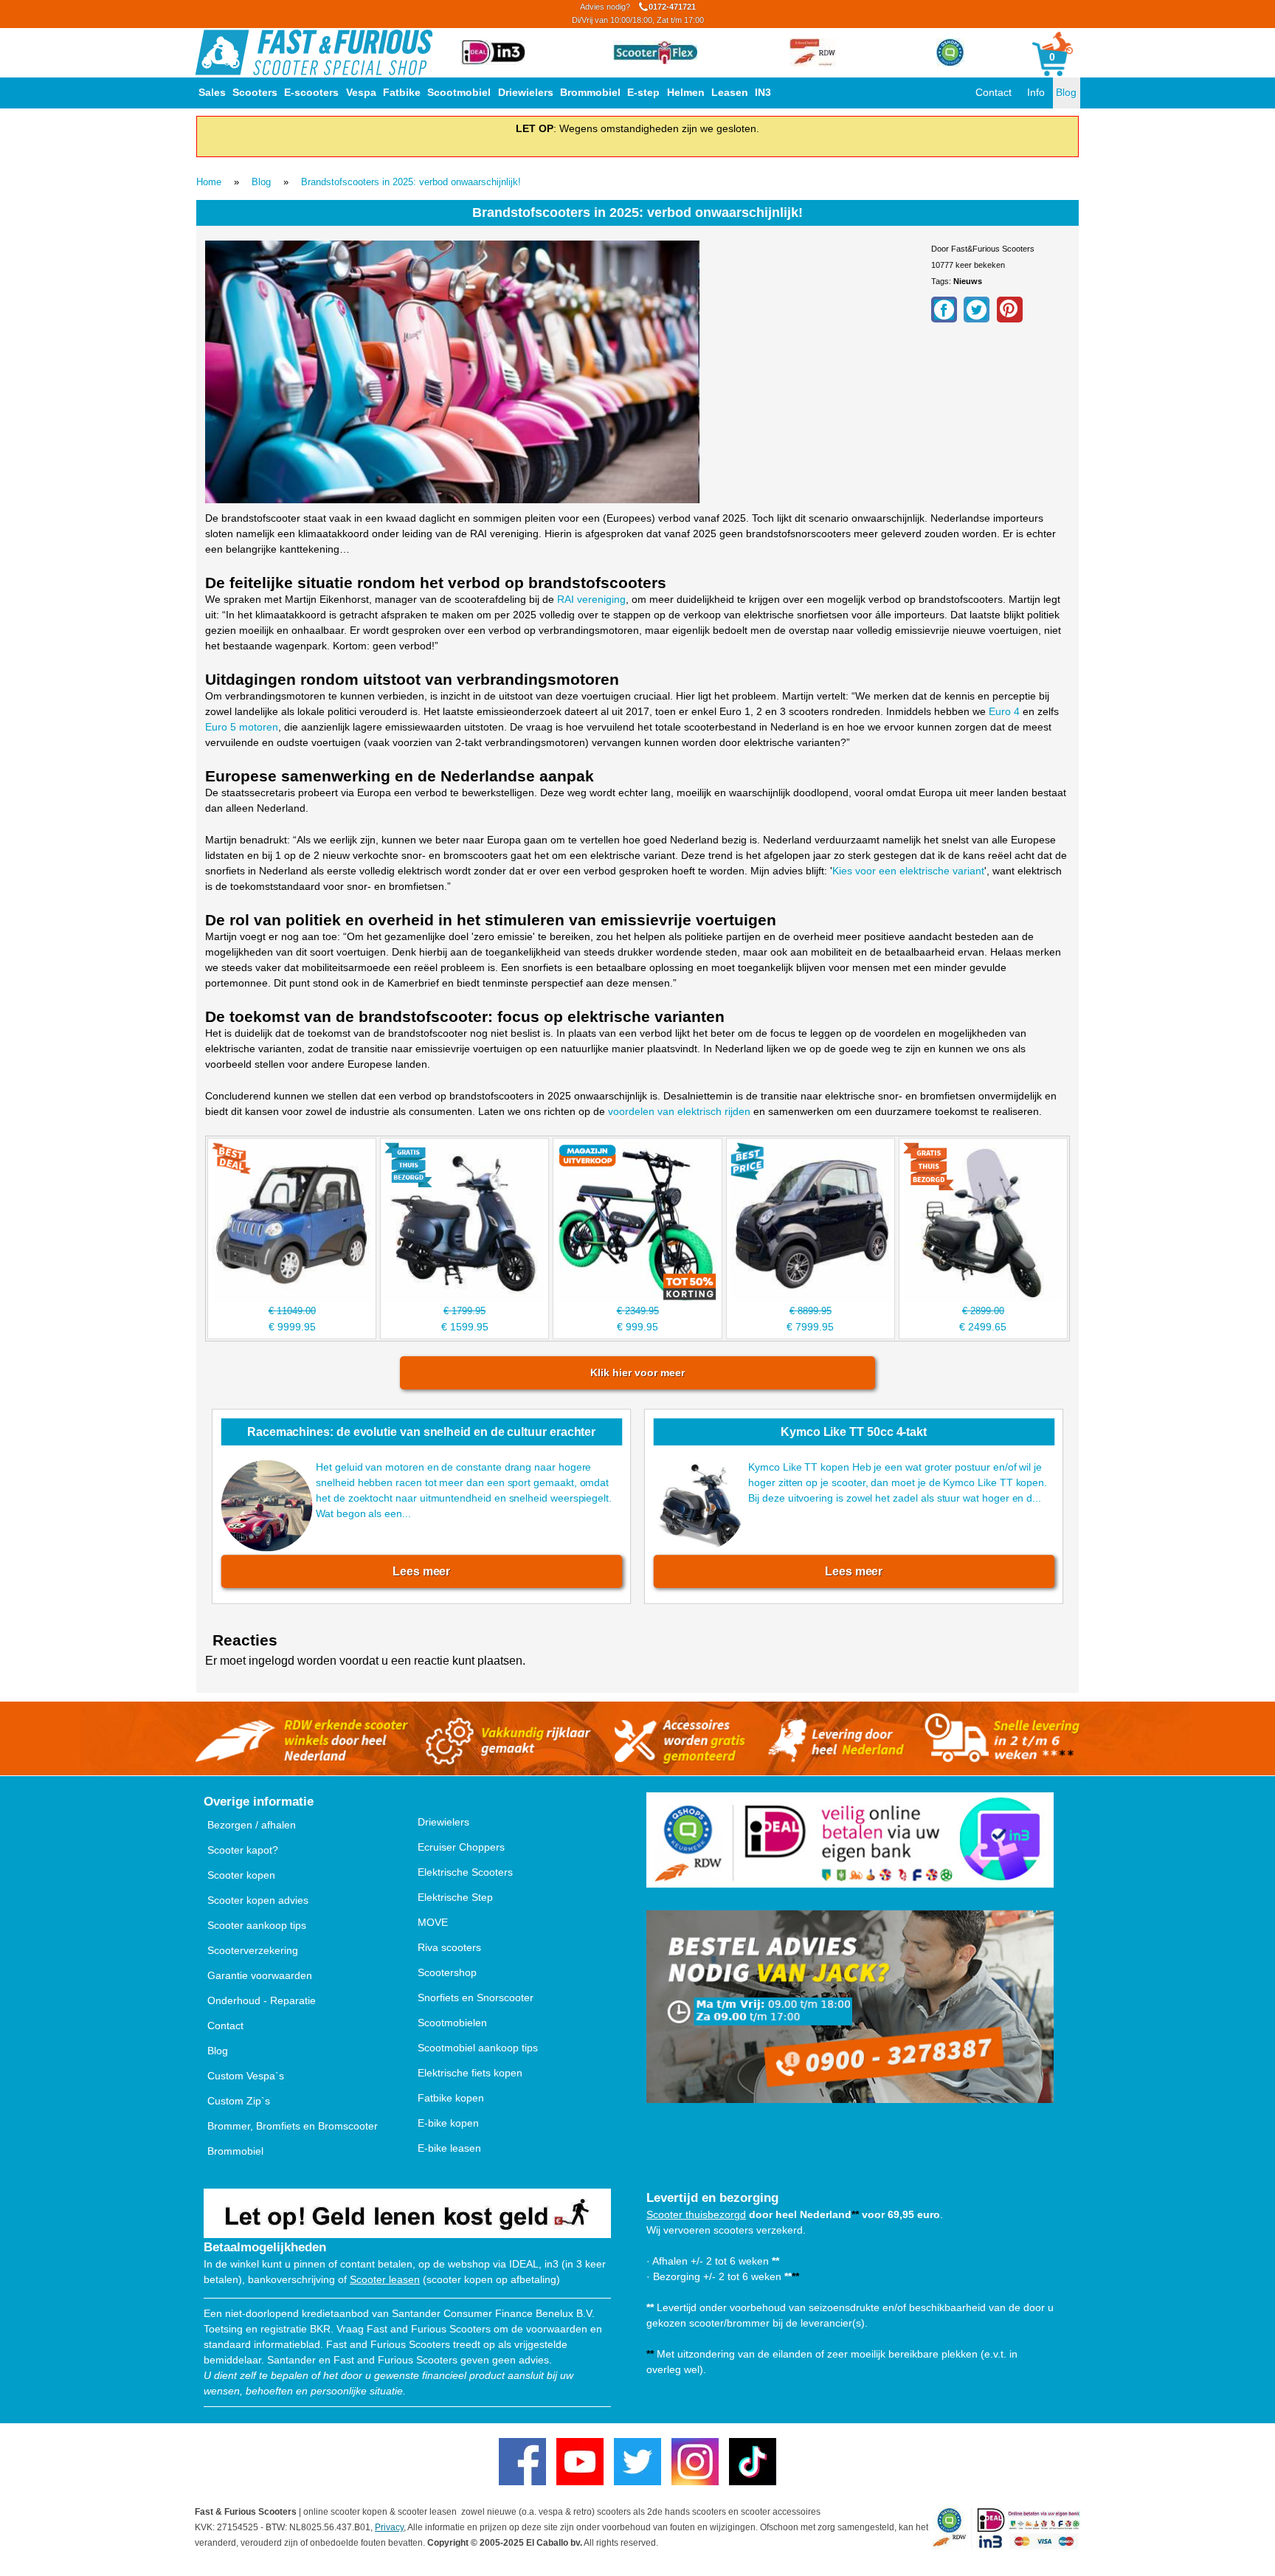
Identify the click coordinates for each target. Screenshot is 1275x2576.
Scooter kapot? (243, 1850)
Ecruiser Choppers (461, 1847)
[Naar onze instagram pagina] (695, 2462)
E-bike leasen (449, 2148)
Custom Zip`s (239, 2101)
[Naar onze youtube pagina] (580, 2462)
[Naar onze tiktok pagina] (753, 2462)
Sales (212, 92)
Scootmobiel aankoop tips (478, 2048)
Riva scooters (449, 1947)
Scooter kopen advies (258, 1900)
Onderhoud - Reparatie (262, 2000)
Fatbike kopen (451, 2098)
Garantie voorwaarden (260, 1975)
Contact (994, 92)
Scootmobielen (452, 2023)
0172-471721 (638, 13)
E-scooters (311, 92)
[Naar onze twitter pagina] (637, 2462)
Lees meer (421, 1571)
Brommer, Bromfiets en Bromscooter (293, 2126)
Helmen (686, 92)
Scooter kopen (241, 1875)
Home (209, 182)
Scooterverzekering (253, 1950)
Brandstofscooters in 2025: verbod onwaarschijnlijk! (411, 182)
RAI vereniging (591, 599)
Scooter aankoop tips (257, 1925)
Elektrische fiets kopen (470, 2073)
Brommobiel (590, 92)
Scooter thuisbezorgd (696, 2214)
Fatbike (402, 92)
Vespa (361, 92)
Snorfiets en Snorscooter (476, 1997)
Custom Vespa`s (246, 2076)
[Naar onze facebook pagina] (522, 2462)
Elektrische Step (455, 1897)
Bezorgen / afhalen (252, 1825)
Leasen (730, 92)
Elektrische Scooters (465, 1872)
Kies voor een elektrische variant (908, 871)
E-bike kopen (448, 2123)
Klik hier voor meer (637, 1372)
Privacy (389, 2527)
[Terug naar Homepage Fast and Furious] (314, 52)
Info (1036, 92)
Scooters (255, 92)
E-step (643, 92)
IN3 (763, 92)
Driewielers (526, 92)
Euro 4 (1004, 711)
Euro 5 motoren (242, 727)
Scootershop (447, 1972)
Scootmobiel (459, 92)
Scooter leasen (385, 2279)
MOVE (433, 1922)
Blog (1066, 92)
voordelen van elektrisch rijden (679, 1111)
